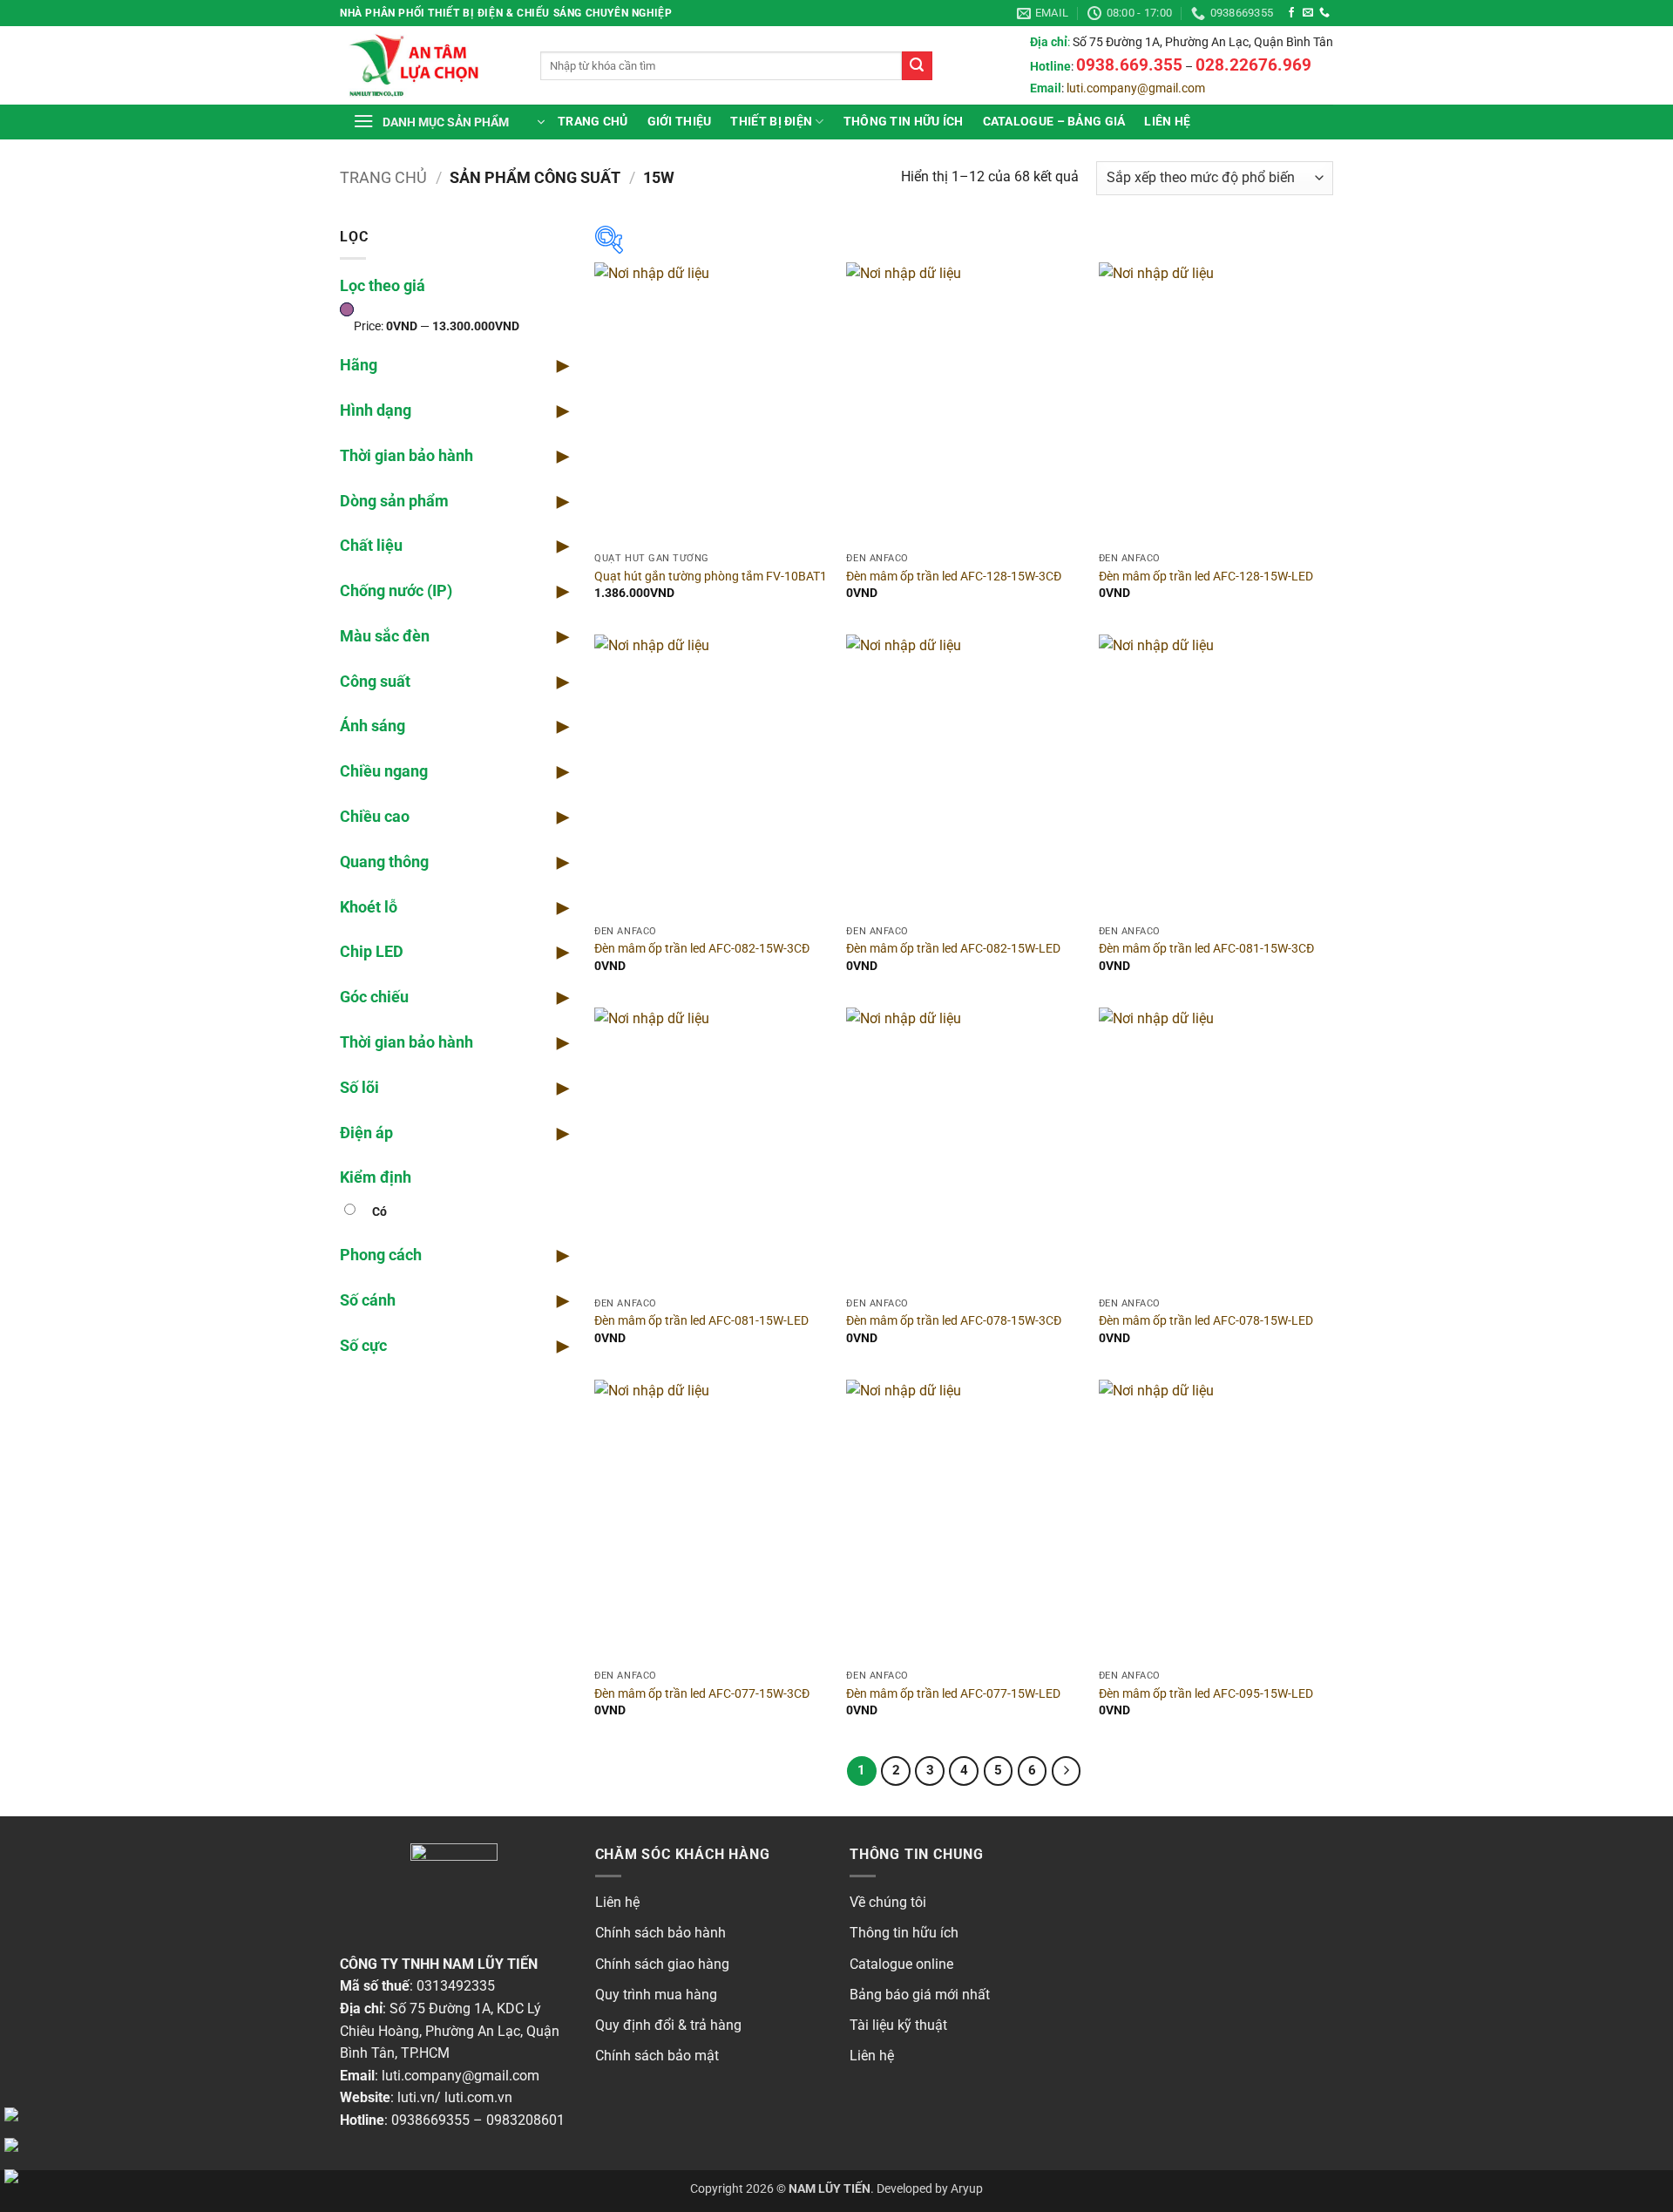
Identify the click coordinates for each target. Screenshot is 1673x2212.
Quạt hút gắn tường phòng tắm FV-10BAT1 (711, 577)
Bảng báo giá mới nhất (920, 1995)
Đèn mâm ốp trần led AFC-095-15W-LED (1206, 1694)
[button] (449, 122)
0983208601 (525, 2120)
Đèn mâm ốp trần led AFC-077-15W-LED (953, 1694)
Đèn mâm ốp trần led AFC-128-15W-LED (1206, 577)
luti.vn (416, 2097)
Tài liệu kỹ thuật (898, 2025)
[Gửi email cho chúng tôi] (1308, 13)
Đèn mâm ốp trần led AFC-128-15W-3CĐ (954, 577)
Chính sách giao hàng (662, 1964)
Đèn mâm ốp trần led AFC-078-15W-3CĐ (954, 1321)
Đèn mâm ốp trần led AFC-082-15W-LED (953, 949)
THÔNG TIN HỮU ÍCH (904, 122)
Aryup (967, 2189)
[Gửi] (917, 66)
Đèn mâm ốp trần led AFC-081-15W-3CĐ (1206, 949)
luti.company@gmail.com (1136, 88)
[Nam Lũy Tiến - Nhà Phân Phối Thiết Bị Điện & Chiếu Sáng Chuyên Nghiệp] (427, 65)
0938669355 (430, 2120)
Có (379, 1212)
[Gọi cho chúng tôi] (1324, 13)
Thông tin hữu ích (904, 1933)
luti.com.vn (478, 2097)
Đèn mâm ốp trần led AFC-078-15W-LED (1206, 1321)
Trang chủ (593, 122)
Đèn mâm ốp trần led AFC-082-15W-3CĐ (702, 949)
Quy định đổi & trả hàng (668, 2025)
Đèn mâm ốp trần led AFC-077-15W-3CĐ (702, 1694)
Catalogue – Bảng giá (1054, 122)
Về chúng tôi (888, 1902)
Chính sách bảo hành (660, 1933)
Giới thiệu (680, 122)
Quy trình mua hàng (656, 1995)
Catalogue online (901, 1964)
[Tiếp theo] (1067, 1771)
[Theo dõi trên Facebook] (1291, 13)
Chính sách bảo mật (657, 2056)
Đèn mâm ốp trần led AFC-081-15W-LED (701, 1321)
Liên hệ (1167, 122)
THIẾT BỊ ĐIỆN (771, 122)
